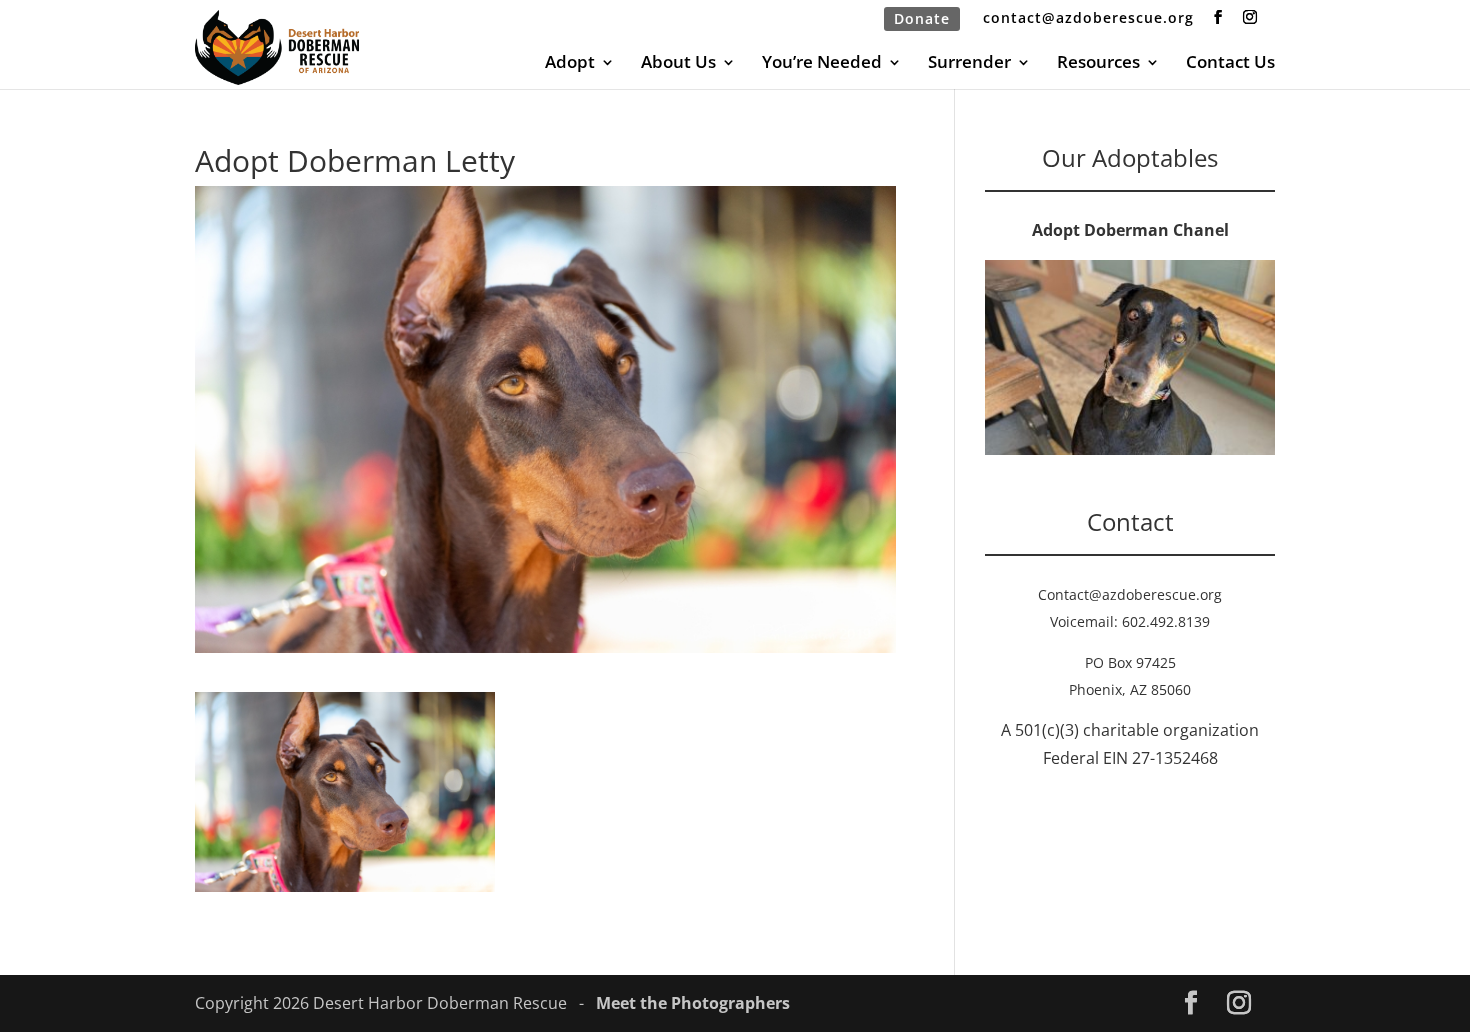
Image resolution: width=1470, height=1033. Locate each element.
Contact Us (1230, 64)
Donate (922, 18)
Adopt (570, 64)
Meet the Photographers (693, 1003)
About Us (678, 64)
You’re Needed (822, 64)
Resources (1098, 64)
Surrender (969, 64)
